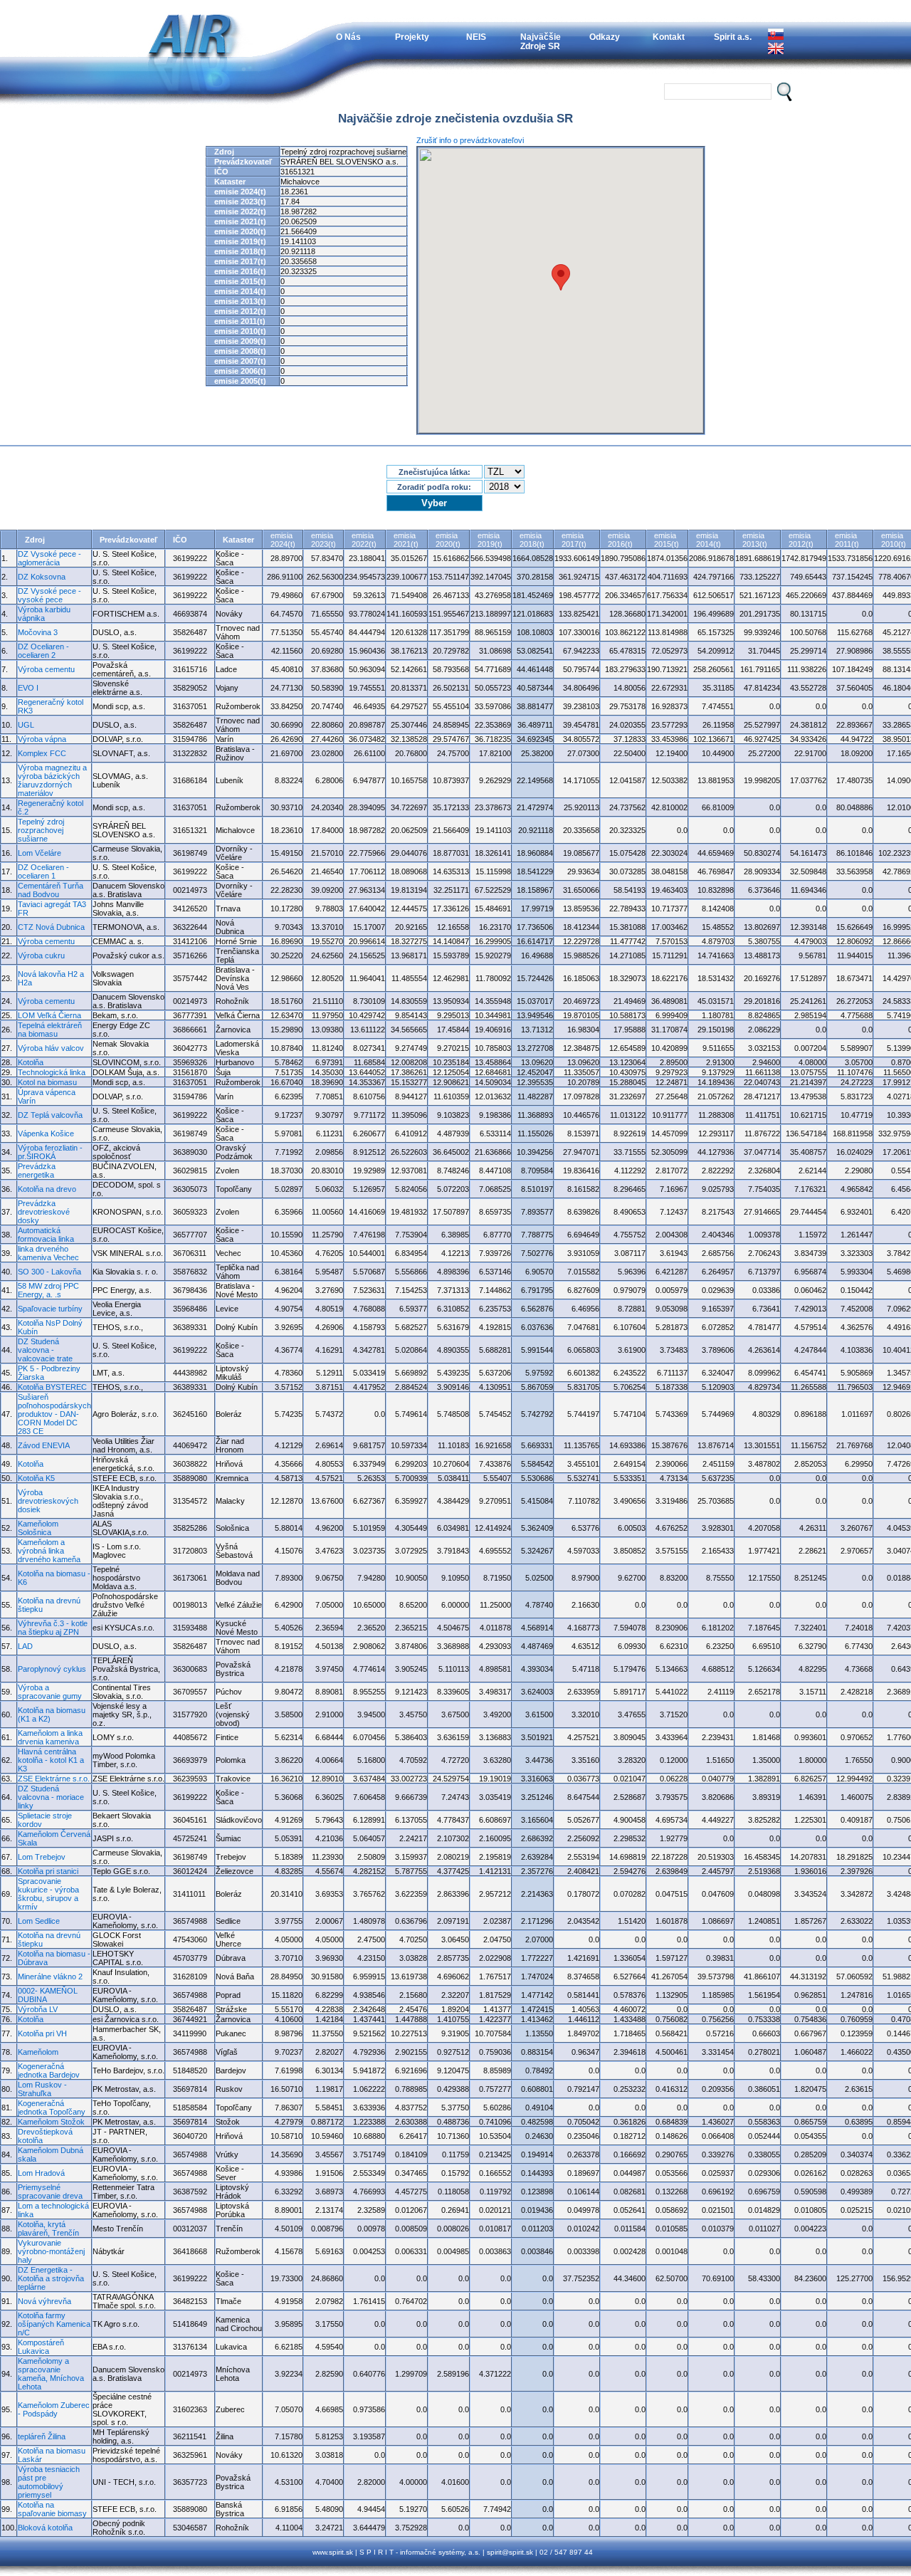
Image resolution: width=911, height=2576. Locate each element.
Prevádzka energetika (37, 1171)
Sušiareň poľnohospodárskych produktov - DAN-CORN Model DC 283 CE (54, 1414)
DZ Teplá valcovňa (50, 1115)
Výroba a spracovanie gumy (50, 1692)
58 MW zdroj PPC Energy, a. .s (48, 1290)
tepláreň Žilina (42, 2436)
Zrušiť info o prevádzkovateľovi (470, 140)
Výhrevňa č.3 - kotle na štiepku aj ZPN (53, 1628)
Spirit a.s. (733, 37)
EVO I (28, 688)
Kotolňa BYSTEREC (52, 1387)
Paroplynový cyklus (52, 1669)
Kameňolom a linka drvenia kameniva (50, 1737)
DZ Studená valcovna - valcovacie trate (45, 1350)
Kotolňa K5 (36, 1478)
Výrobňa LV (38, 2009)
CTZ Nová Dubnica (51, 927)
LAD (25, 1646)
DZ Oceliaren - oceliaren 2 (43, 651)
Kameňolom (38, 2052)
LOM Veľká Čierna (49, 1015)
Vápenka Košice (46, 1133)
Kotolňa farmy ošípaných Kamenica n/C (54, 2324)
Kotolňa (31, 1062)
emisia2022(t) (364, 540)
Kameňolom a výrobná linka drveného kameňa (49, 1551)
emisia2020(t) (448, 540)
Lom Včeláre (40, 853)
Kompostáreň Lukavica (41, 2347)
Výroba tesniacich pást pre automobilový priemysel (49, 2482)
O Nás (348, 37)
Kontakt (669, 37)
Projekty (412, 37)
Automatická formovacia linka (46, 1235)
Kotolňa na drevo (47, 1189)
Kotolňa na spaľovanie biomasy (52, 2509)
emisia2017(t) (574, 540)
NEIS (476, 37)
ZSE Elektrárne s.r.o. (54, 1779)
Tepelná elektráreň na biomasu (50, 1030)
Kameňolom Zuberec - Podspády (54, 2409)
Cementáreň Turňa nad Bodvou (51, 890)
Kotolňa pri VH (42, 2033)
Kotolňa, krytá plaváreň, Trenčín (48, 2229)
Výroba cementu (46, 669)
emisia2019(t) (490, 540)
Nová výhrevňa (44, 2301)
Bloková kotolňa (45, 2528)
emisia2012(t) (801, 540)
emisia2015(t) (667, 540)
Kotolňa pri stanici (48, 1871)
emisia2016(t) (620, 540)
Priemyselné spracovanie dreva (50, 2192)
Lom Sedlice (39, 1921)
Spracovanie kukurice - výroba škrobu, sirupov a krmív (48, 1894)
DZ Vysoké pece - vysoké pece (49, 595)
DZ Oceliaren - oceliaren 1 (43, 871)
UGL (26, 725)
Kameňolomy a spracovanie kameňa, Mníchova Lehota (51, 2374)
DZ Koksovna (42, 577)
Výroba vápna (42, 739)
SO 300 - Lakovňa (49, 1272)
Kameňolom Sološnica (38, 1528)
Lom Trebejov (42, 1857)
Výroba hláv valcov (51, 1048)
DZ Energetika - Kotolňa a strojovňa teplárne (51, 2278)
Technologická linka (52, 1072)
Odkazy (605, 37)
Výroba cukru (41, 955)
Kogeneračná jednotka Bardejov (49, 2070)
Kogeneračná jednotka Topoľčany (52, 2108)
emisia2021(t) (406, 540)
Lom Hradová (41, 2173)
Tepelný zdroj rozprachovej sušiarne (41, 830)
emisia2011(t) (847, 540)
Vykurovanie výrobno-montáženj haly (51, 2251)
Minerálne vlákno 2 (50, 1976)
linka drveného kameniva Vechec (48, 1253)
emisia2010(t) (894, 540)
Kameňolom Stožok (51, 2122)
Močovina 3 (38, 632)
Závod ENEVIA (44, 1445)
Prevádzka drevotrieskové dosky (44, 1212)
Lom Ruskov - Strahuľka (42, 2089)
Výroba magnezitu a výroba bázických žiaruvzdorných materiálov (52, 780)
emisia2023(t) (323, 540)
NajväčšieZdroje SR (541, 41)
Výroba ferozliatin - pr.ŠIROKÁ (50, 1152)
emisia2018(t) (532, 540)
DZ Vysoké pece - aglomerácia (49, 558)
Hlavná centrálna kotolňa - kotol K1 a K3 (51, 1760)
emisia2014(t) (709, 540)
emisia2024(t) (283, 540)
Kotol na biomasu (47, 1082)
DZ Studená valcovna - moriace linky (51, 1797)
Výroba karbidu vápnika (44, 614)
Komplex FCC (42, 753)
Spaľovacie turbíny (50, 1309)
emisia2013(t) (755, 540)
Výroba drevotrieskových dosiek (48, 1501)
